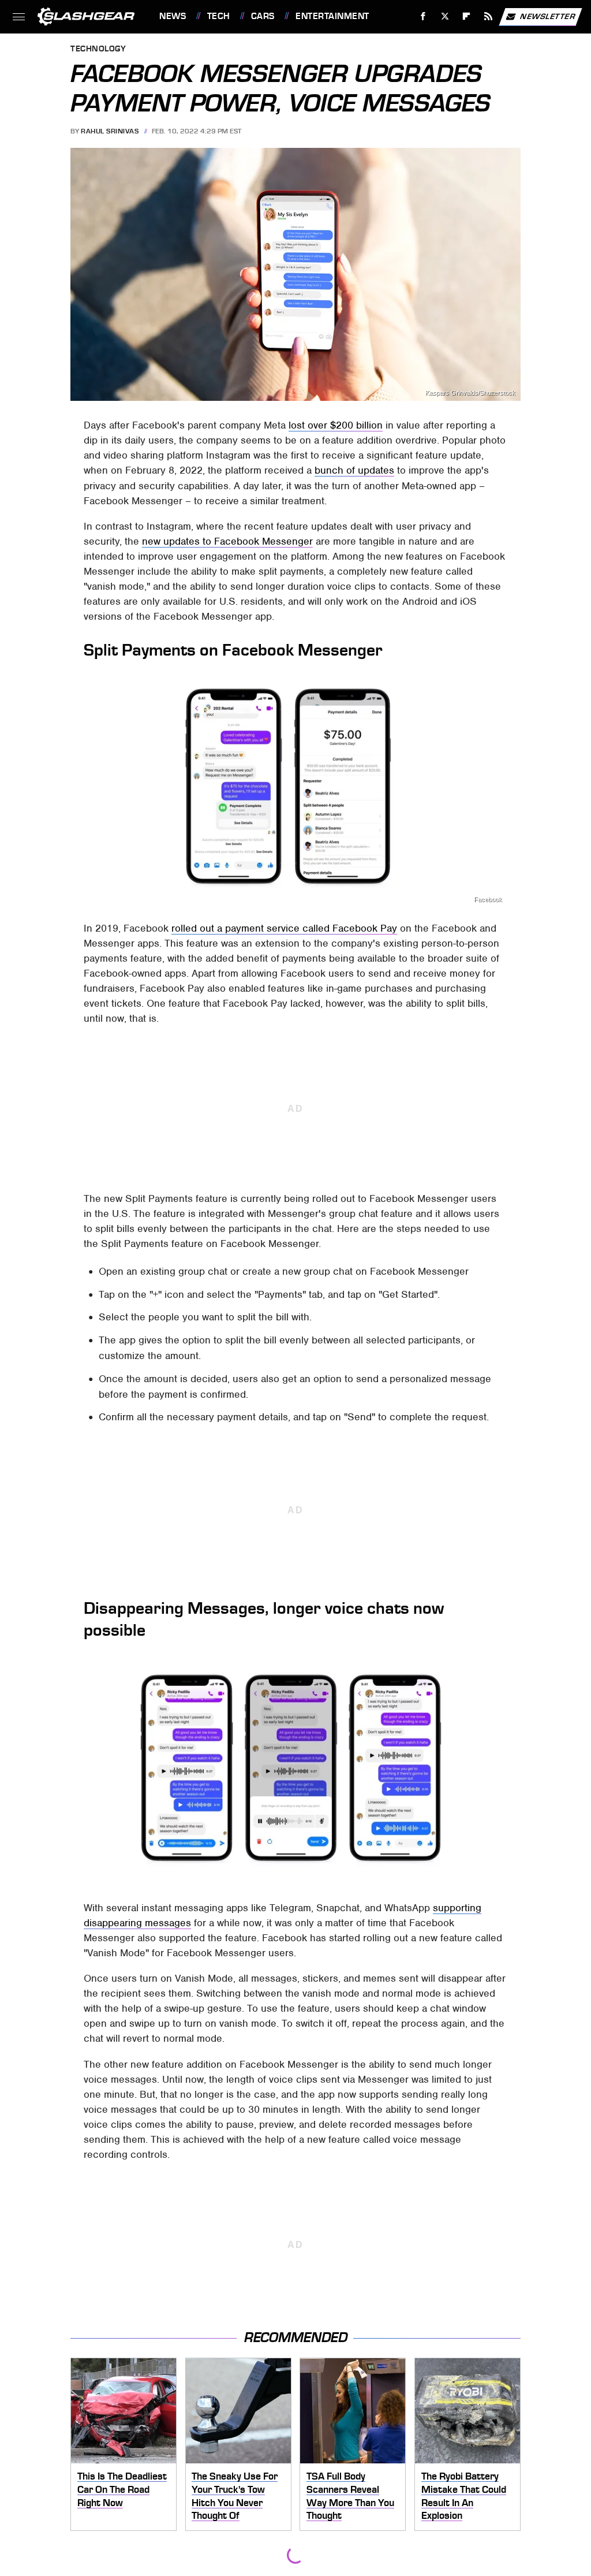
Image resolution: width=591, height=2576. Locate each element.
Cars (263, 16)
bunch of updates (354, 470)
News (173, 16)
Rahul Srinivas (110, 131)
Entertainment (332, 16)
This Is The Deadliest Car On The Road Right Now (122, 2489)
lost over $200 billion (336, 425)
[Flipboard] (467, 16)
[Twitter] (445, 16)
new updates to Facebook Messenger (227, 541)
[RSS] (489, 16)
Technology (98, 49)
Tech (219, 16)
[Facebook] (423, 16)
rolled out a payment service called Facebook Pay (284, 928)
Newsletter (548, 16)
